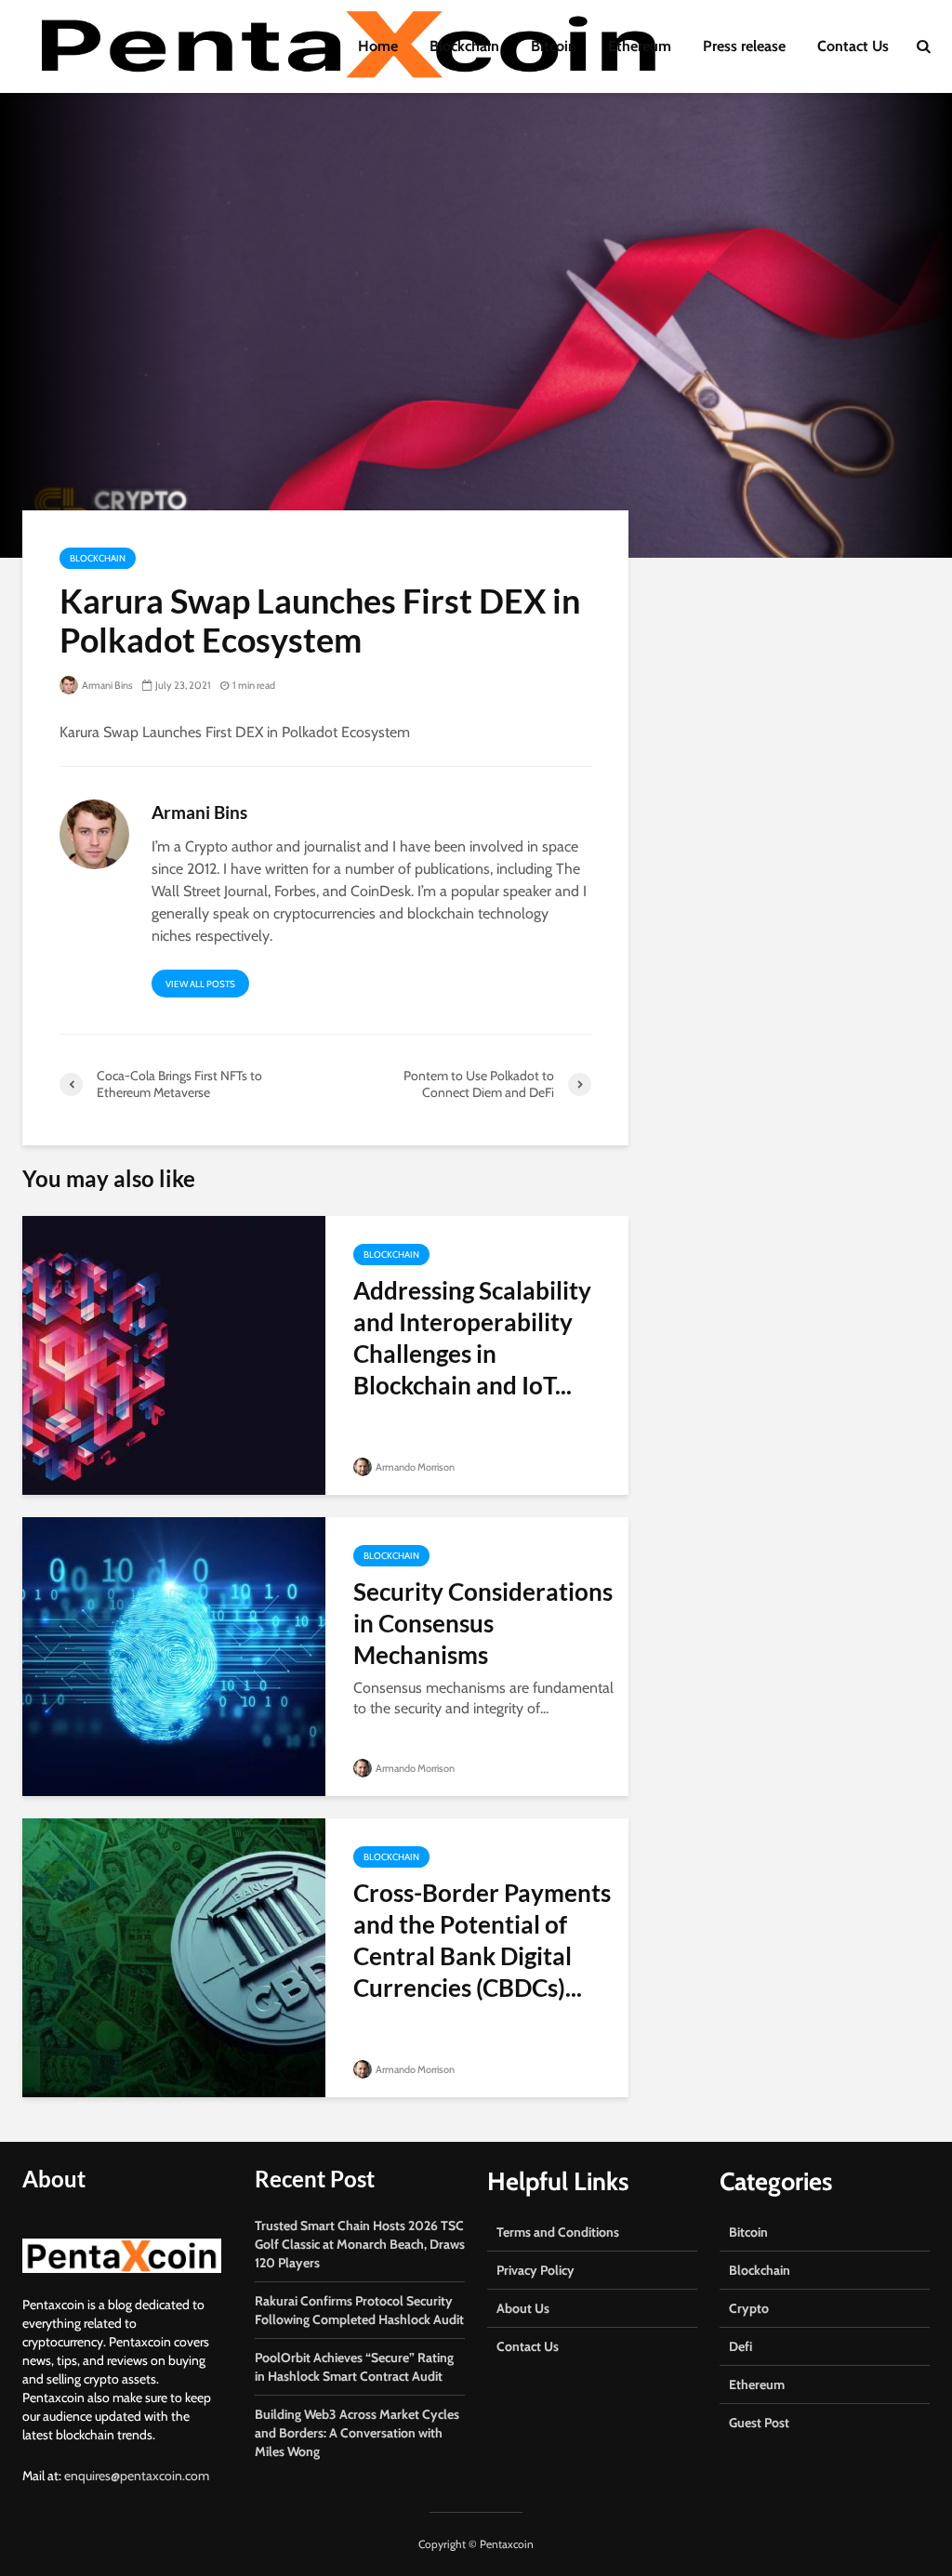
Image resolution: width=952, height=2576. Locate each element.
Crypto (749, 2308)
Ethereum (640, 46)
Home (378, 46)
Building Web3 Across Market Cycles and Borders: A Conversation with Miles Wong (357, 2433)
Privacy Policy (535, 2270)
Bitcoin (554, 46)
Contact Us (853, 46)
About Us (523, 2308)
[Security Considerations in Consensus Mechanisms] (174, 1655)
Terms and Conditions (558, 2232)
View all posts (200, 984)
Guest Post (759, 2423)
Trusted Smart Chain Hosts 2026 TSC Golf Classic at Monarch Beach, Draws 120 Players (360, 2244)
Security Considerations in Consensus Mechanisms (483, 1623)
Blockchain (464, 46)
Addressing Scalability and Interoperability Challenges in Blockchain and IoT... (472, 1338)
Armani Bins (106, 685)
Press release (744, 46)
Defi (740, 2346)
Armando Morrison (414, 1467)
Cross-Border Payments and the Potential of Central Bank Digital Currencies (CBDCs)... (482, 1940)
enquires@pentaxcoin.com (137, 2476)
